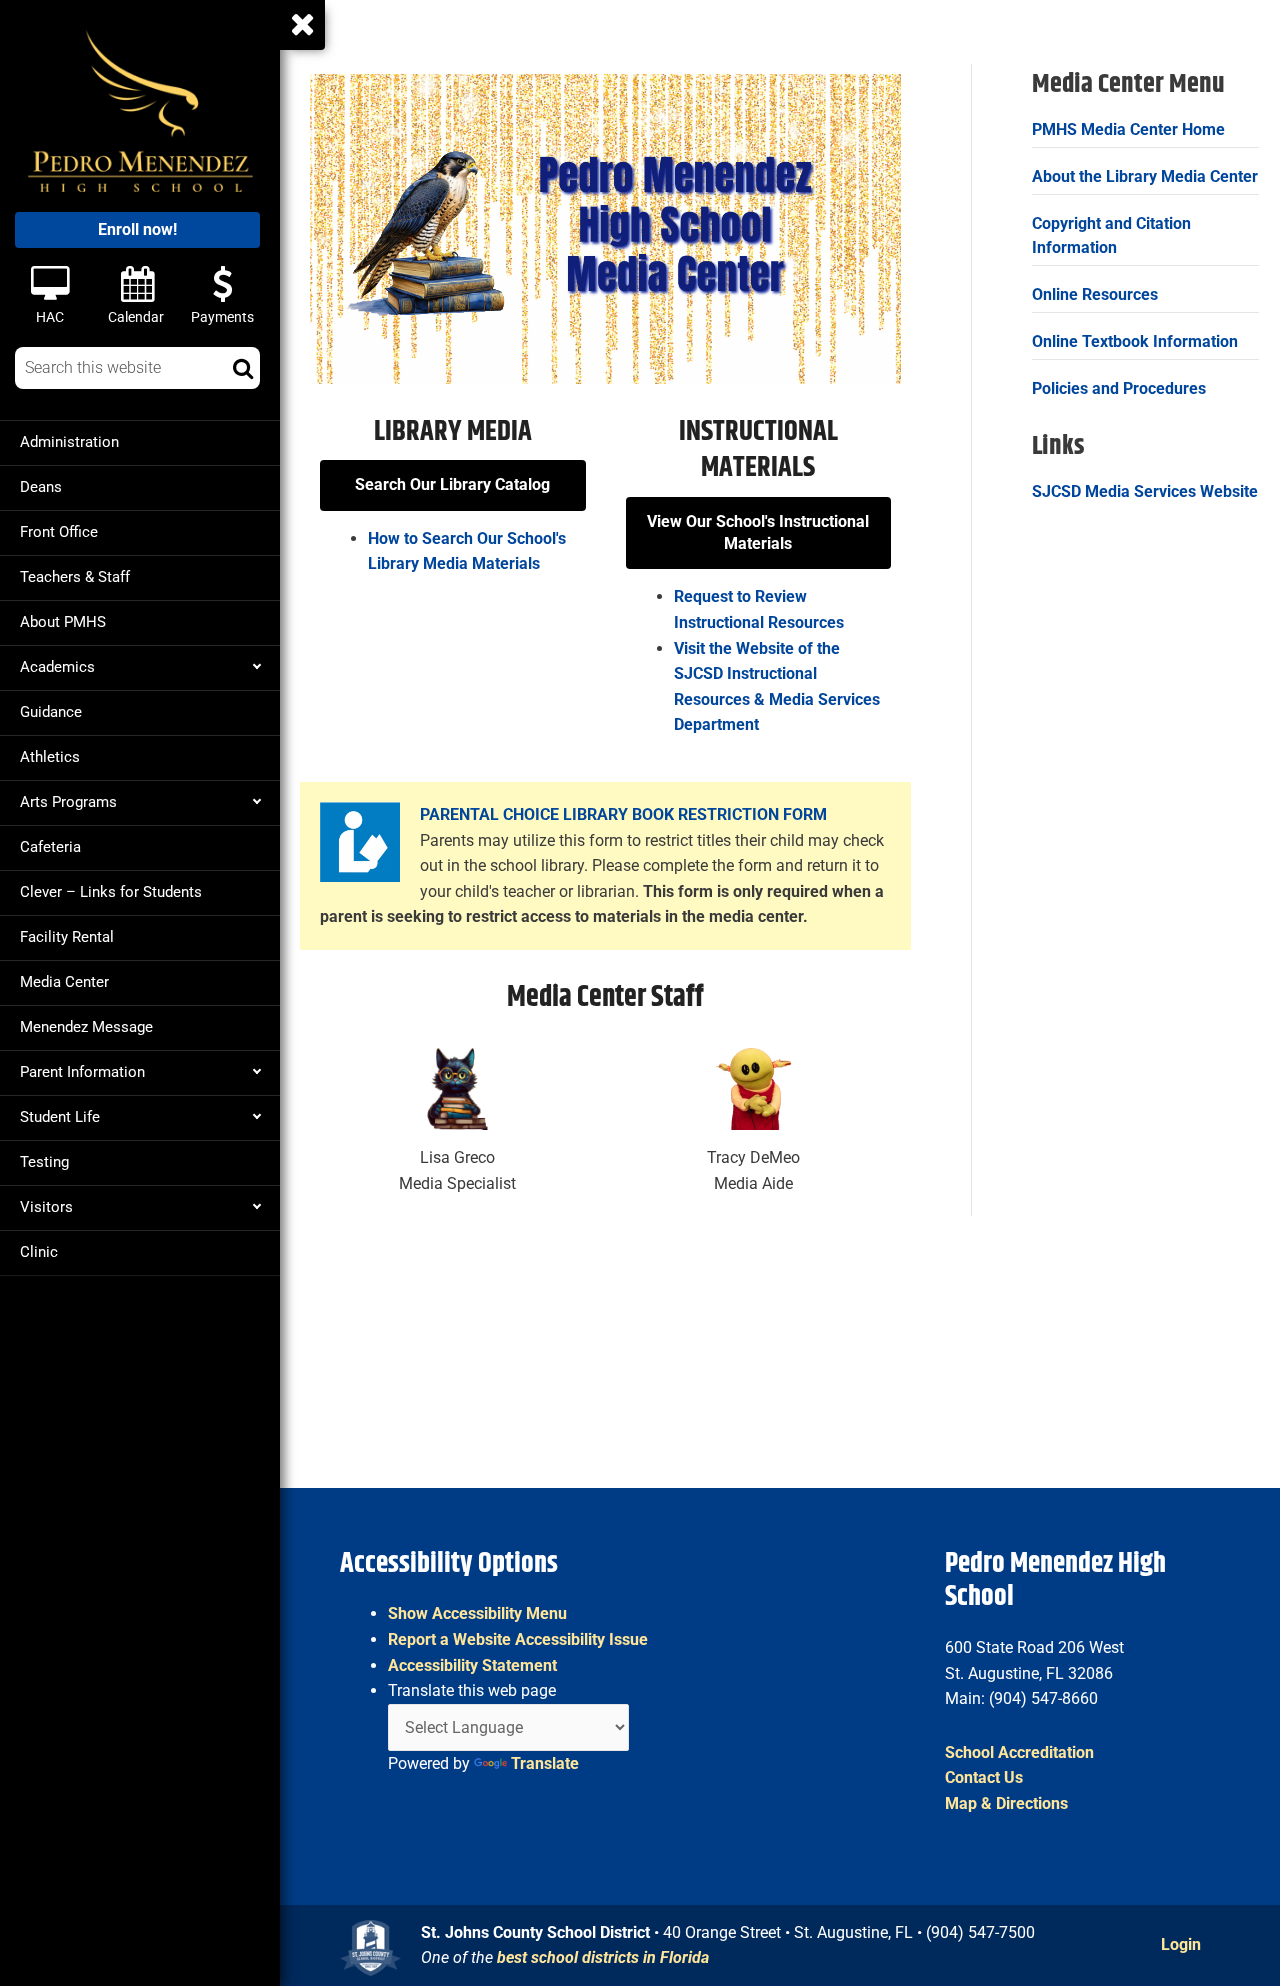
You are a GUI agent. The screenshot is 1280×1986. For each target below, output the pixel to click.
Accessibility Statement (472, 1665)
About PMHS (63, 622)
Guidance (51, 712)
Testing (44, 1162)
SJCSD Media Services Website (1145, 491)
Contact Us (984, 1777)
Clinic (39, 1252)
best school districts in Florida (603, 1957)
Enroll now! (137, 229)
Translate (545, 1763)
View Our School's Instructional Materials (758, 532)
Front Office (59, 532)
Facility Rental (67, 937)
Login (1181, 1944)
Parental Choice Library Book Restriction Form (623, 814)
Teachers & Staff (75, 577)
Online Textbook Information (1135, 341)
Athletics (50, 757)
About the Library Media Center (1145, 176)
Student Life (60, 1117)
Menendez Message (86, 1027)
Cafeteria (50, 847)
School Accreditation (1019, 1752)
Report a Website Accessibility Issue (518, 1639)
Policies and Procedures (1119, 388)
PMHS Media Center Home (1128, 129)
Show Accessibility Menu (477, 1613)
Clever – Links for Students (111, 892)
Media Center (64, 982)
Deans (41, 487)
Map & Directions (1006, 1803)
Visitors (46, 1207)
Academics (57, 667)
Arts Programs (68, 802)
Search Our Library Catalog (452, 484)
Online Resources (1095, 294)
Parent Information (82, 1072)
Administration (69, 442)
